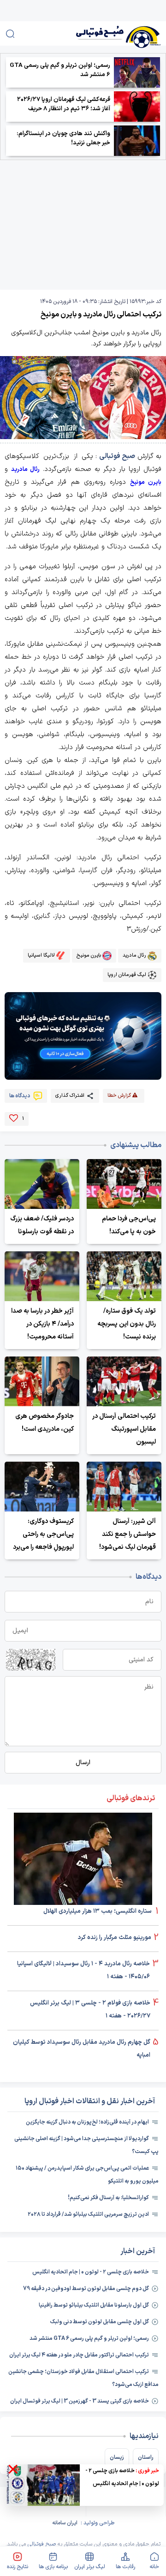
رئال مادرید (25, 470)
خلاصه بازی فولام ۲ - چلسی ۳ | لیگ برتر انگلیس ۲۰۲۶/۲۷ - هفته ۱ (90, 2010)
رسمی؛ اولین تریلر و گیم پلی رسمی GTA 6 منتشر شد (60, 70)
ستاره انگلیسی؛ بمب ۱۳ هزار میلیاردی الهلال (98, 1911)
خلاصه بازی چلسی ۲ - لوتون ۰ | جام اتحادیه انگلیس (91, 2272)
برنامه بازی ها (53, 2567)
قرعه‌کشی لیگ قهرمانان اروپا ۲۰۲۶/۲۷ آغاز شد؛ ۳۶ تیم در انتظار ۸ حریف (64, 104)
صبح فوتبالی (117, 456)
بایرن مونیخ (146, 482)
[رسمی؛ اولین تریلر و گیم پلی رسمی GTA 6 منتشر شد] (137, 72)
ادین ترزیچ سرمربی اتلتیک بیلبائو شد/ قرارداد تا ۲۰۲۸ (88, 2214)
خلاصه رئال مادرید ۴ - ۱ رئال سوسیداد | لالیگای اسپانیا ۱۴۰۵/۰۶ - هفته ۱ (83, 1970)
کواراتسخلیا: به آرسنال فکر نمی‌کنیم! (108, 2198)
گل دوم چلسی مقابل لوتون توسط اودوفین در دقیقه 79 (86, 2289)
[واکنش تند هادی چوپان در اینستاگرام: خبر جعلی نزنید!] (137, 141)
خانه (154, 2567)
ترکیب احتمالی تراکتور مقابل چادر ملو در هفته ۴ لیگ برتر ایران (79, 2355)
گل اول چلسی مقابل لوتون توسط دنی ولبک (100, 2322)
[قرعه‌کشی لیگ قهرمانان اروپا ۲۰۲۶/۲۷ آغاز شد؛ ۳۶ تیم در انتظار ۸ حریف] (137, 107)
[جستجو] (10, 34)
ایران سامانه (65, 2523)
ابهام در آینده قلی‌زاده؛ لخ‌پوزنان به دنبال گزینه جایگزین (87, 2122)
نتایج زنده (18, 2567)
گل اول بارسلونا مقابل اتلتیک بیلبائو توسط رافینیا (94, 2305)
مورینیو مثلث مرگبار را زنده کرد (115, 1938)
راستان (146, 2457)
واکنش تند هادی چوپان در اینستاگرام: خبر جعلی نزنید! (63, 138)
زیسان (117, 2457)
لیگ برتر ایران (90, 2567)
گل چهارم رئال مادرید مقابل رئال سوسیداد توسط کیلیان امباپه (82, 2049)
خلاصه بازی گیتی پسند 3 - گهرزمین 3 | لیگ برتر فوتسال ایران (80, 2401)
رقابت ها (125, 2567)
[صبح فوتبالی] (105, 33)
